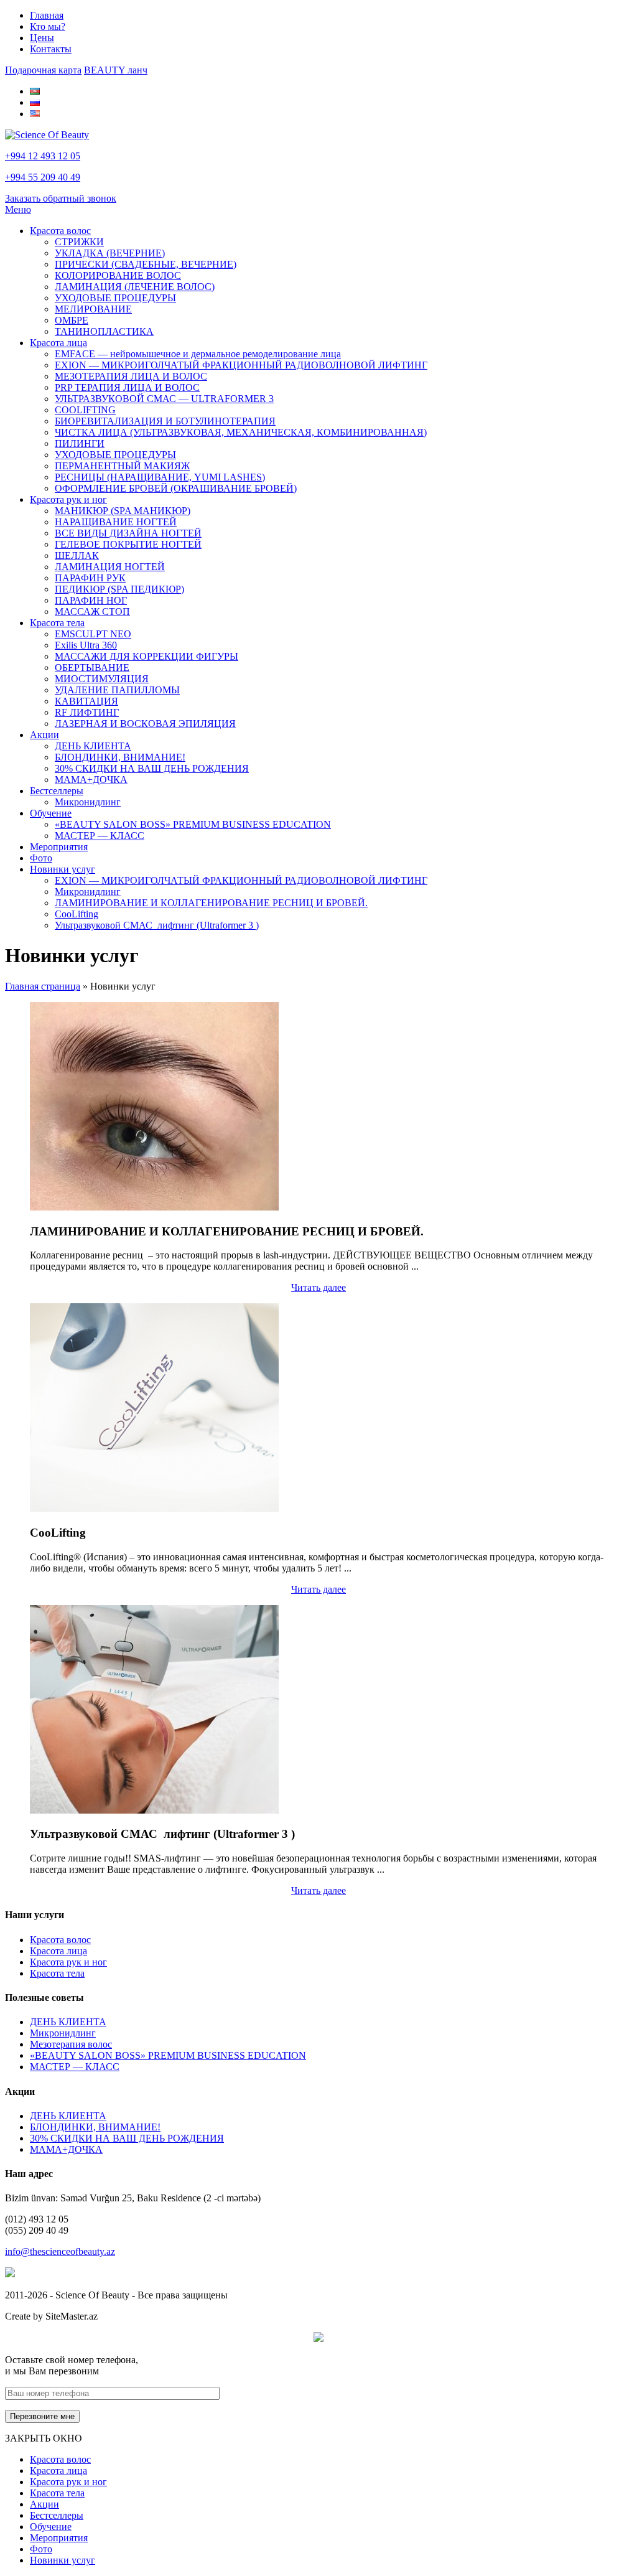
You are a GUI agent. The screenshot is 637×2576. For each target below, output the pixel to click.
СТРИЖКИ (79, 242)
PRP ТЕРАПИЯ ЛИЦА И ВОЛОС (127, 387)
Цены (42, 38)
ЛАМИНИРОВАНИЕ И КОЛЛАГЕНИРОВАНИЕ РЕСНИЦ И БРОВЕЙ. (211, 903)
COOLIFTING (85, 410)
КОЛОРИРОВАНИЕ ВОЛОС (118, 275)
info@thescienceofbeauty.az (60, 2251)
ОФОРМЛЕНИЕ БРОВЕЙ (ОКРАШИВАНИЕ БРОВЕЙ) (176, 488)
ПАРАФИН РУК (90, 578)
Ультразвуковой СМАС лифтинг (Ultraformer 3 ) (157, 925)
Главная (47, 15)
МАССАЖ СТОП (92, 611)
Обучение (51, 813)
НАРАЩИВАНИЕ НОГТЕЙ (116, 522)
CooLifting (77, 914)
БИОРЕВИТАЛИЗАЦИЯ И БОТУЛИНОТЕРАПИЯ (165, 421)
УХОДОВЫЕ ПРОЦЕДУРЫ (115, 298)
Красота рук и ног (68, 499)
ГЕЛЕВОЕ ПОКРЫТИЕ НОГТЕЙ (128, 544)
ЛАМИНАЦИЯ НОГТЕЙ (110, 567)
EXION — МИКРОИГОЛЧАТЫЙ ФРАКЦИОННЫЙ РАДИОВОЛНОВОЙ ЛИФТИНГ (241, 365)
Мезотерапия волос (71, 2044)
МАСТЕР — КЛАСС (100, 836)
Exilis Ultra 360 (86, 645)
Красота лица (58, 343)
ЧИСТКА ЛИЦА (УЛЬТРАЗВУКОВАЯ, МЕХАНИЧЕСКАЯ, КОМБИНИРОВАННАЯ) (241, 432)
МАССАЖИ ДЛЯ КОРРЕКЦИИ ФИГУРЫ (146, 656)
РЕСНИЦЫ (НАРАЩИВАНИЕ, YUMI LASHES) (160, 477)
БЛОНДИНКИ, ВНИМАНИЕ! (120, 757)
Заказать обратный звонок (61, 198)
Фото (41, 858)
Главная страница (43, 986)
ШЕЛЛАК (77, 555)
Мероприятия (59, 847)
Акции (44, 735)
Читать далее (318, 1287)
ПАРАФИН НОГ (91, 600)
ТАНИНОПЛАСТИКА (104, 331)
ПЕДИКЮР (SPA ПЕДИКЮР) (119, 589)
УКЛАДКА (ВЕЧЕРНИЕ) (110, 253)
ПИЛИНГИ (80, 443)
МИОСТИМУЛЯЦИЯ (102, 679)
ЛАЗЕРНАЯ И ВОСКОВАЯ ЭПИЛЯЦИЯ (145, 724)
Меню (18, 209)
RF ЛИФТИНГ (87, 712)
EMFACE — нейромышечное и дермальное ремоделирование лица (198, 354)
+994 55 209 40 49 (43, 177)
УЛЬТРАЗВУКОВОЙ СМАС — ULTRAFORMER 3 (164, 399)
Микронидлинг (88, 802)
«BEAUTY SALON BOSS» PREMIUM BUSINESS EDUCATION (193, 824)
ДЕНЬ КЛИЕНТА (93, 746)
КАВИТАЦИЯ (86, 701)
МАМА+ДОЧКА (91, 780)
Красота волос (60, 231)
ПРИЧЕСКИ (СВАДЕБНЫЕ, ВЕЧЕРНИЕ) (146, 264)
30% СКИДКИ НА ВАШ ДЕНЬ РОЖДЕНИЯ (152, 768)
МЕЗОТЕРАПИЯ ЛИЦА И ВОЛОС (131, 376)
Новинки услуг (63, 869)
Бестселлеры (57, 791)
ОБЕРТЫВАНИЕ (92, 667)
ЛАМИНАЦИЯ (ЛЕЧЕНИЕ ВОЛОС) (135, 287)
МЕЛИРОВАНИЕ (93, 309)
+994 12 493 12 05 (43, 156)
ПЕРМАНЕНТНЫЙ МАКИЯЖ (122, 466)
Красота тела (57, 623)
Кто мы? (48, 26)
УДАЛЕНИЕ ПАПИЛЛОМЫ (117, 690)
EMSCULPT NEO (93, 634)
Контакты (51, 49)
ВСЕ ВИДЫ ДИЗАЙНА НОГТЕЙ (128, 533)
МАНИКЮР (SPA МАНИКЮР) (123, 511)
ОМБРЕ (72, 320)
